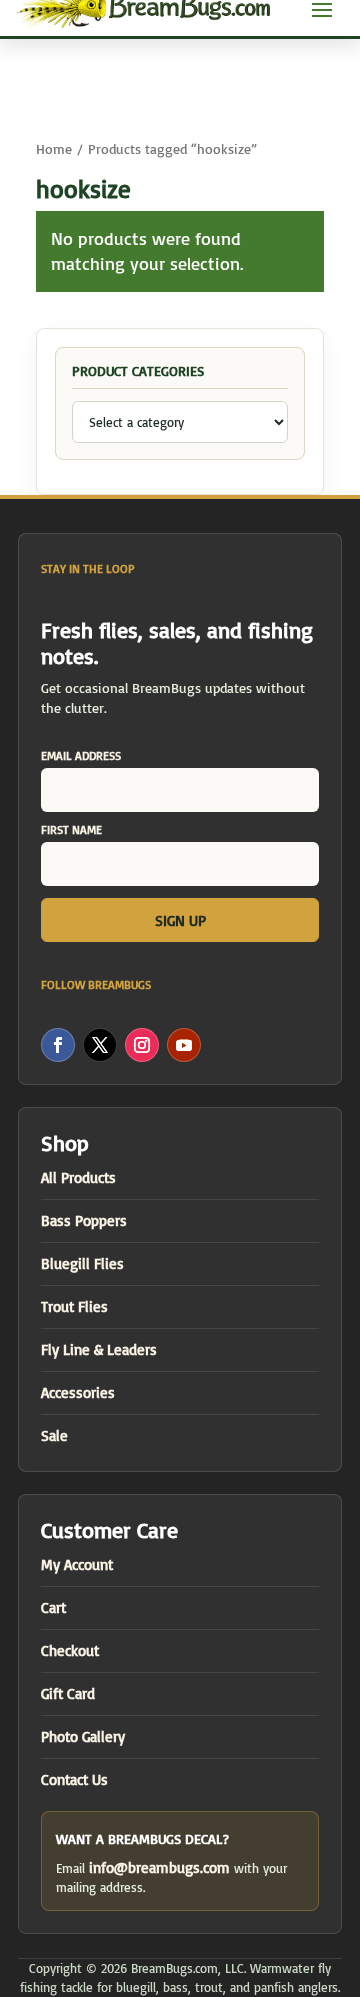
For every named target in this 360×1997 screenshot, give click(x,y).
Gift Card (68, 1693)
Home (54, 148)
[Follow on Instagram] (142, 1045)
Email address (81, 755)
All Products (78, 1177)
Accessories (78, 1392)
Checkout (70, 1650)
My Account (77, 1564)
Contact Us (74, 1779)
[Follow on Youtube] (184, 1045)
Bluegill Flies (82, 1263)
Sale (54, 1435)
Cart (53, 1607)
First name (71, 829)
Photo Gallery (83, 1736)
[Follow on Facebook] (58, 1045)
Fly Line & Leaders (99, 1349)
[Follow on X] (100, 1045)
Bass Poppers (84, 1220)
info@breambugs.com (159, 1867)
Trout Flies (74, 1306)
